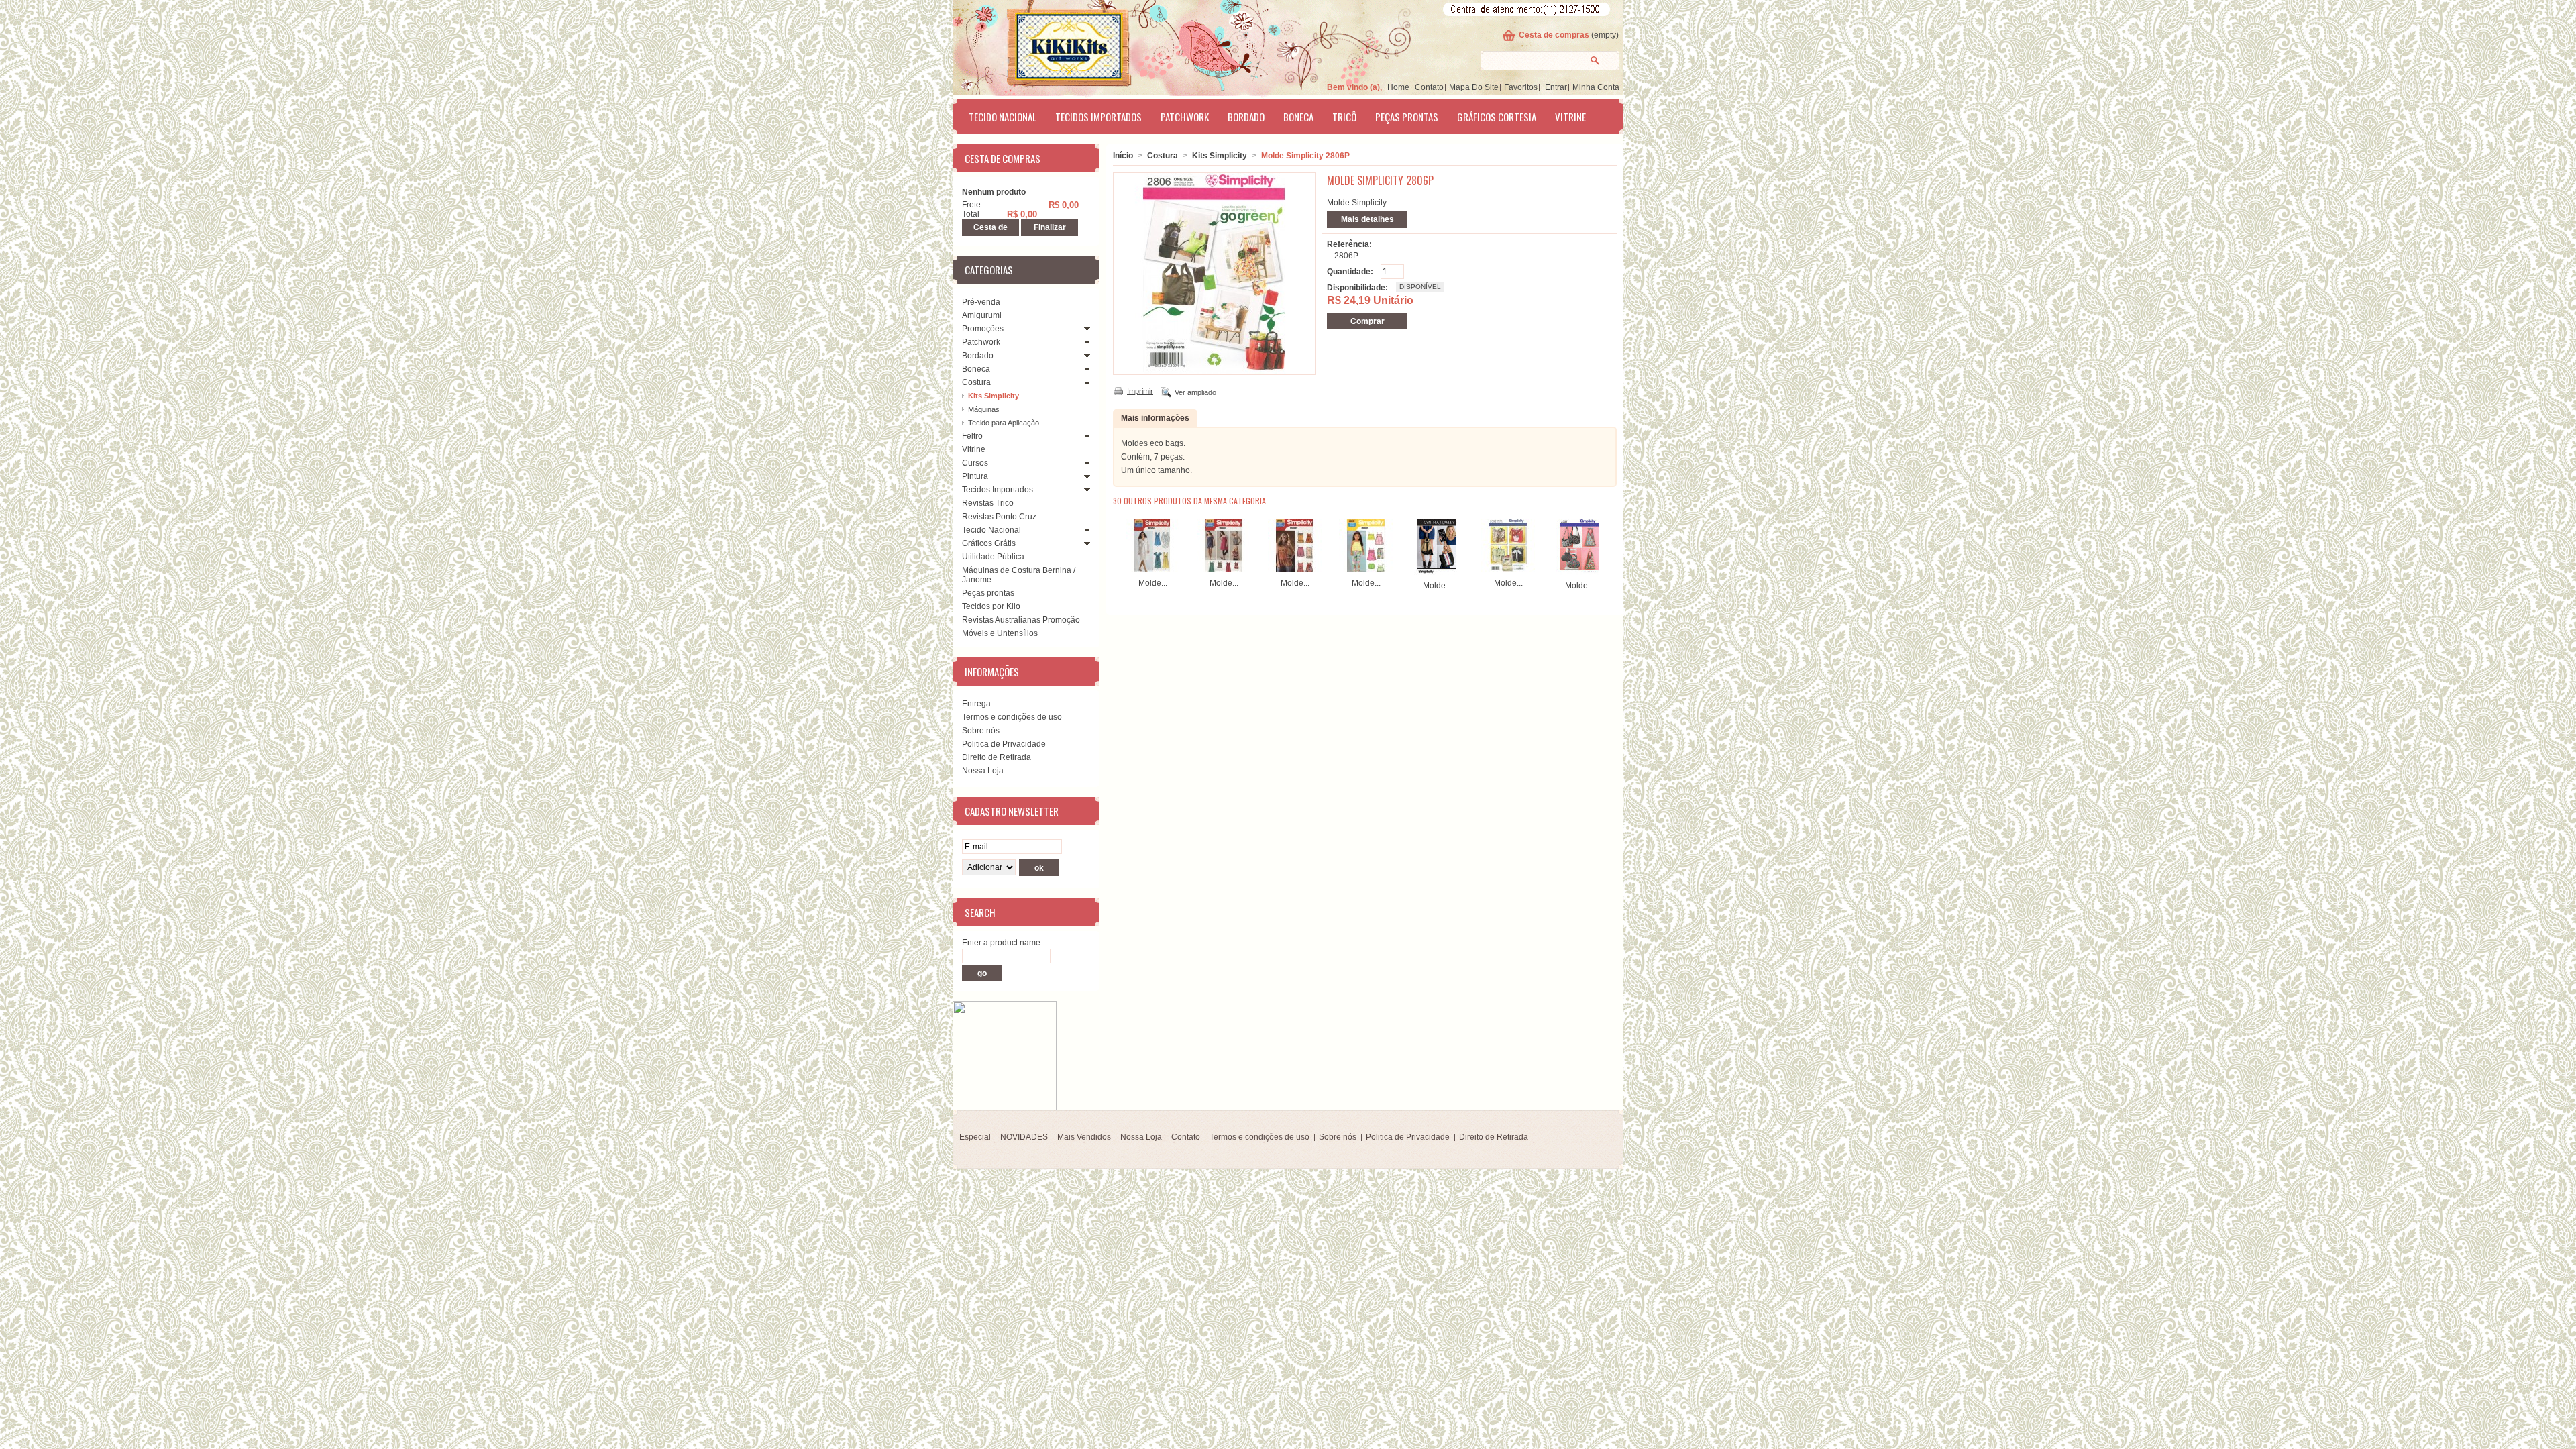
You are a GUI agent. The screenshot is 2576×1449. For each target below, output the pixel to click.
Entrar (1556, 87)
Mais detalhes (1367, 219)
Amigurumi (982, 315)
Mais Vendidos (1084, 1137)
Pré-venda (981, 302)
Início (1123, 156)
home (1398, 87)
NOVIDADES (1024, 1137)
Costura (976, 382)
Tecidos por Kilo (991, 606)
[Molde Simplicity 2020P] (1295, 570)
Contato (1429, 87)
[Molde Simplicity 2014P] (1224, 570)
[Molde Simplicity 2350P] (1437, 572)
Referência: (1349, 244)
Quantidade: (1350, 272)
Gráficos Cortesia (1497, 117)
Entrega (976, 704)
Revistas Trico (988, 503)
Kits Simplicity (994, 396)
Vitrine (1570, 117)
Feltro (972, 436)
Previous (1116, 545)
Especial (975, 1137)
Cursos (975, 463)
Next (1606, 545)
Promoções (983, 329)
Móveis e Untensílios (1000, 633)
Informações (992, 672)
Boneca (1298, 117)
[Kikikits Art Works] (1051, 45)
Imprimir (1140, 391)
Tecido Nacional (1003, 117)
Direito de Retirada (997, 757)
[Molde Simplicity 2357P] (1579, 572)
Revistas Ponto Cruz (999, 517)
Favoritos (1521, 87)
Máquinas (984, 409)
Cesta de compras (1554, 35)
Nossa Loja (983, 771)
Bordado (1246, 117)
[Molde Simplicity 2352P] (1508, 570)
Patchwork (1185, 117)
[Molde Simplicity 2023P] (1366, 570)
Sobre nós (981, 731)
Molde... (1153, 583)
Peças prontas (1407, 117)
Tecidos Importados (1098, 117)
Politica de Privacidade (1004, 744)
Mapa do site (1474, 87)
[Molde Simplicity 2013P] (1152, 570)
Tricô (1344, 117)
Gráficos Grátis (989, 543)
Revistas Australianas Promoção (1021, 620)
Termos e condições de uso (1012, 717)
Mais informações (1155, 418)
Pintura (975, 476)
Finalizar (1050, 227)
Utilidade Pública (993, 557)
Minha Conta (1596, 87)
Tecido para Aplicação (1004, 423)
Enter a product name (1001, 943)
